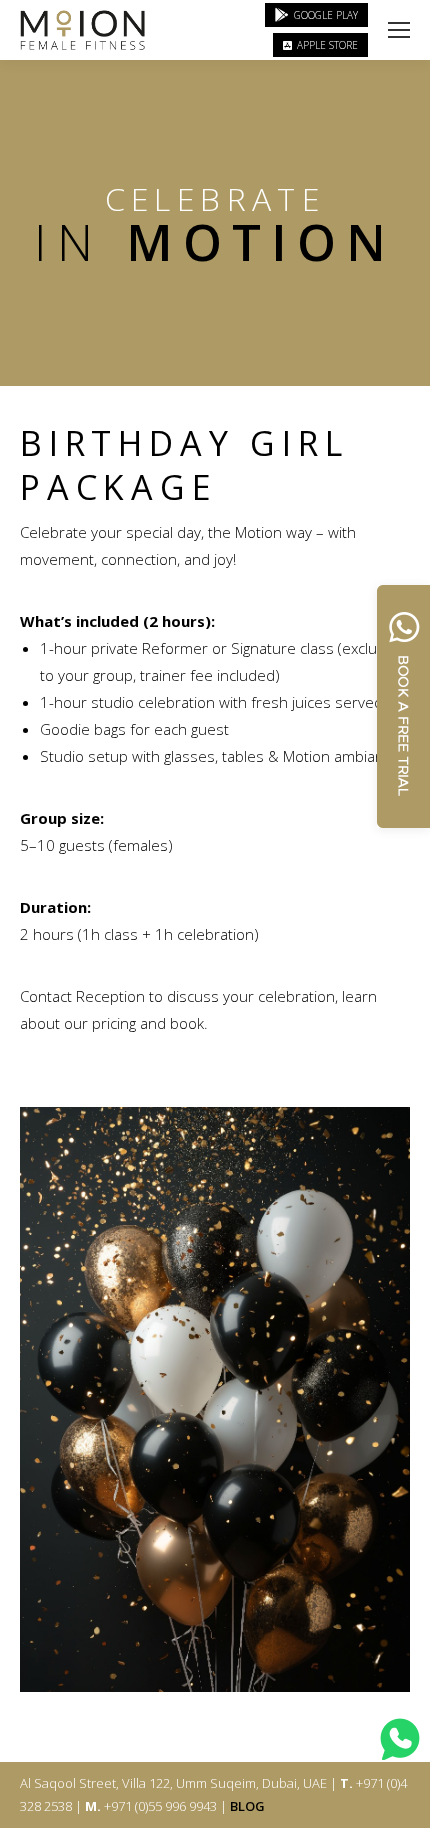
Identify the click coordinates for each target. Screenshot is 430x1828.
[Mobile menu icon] (399, 30)
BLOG (247, 1806)
